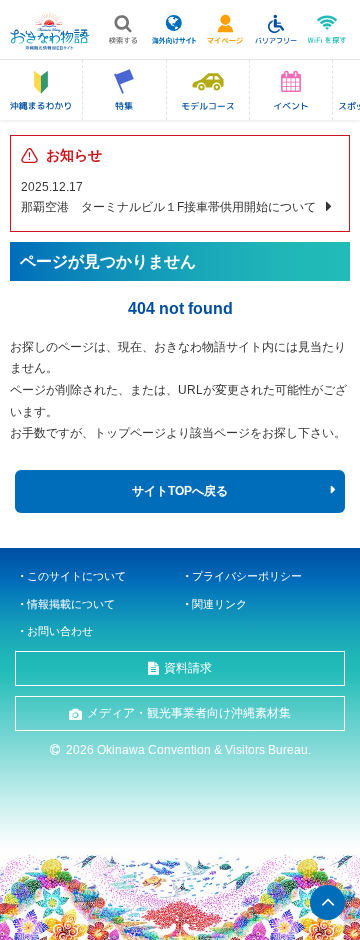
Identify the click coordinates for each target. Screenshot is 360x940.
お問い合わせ (60, 631)
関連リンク (219, 604)
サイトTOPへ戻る (180, 491)
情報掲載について (71, 604)
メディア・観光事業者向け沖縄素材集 (189, 713)
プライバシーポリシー (247, 576)
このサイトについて (76, 576)
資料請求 (188, 668)
